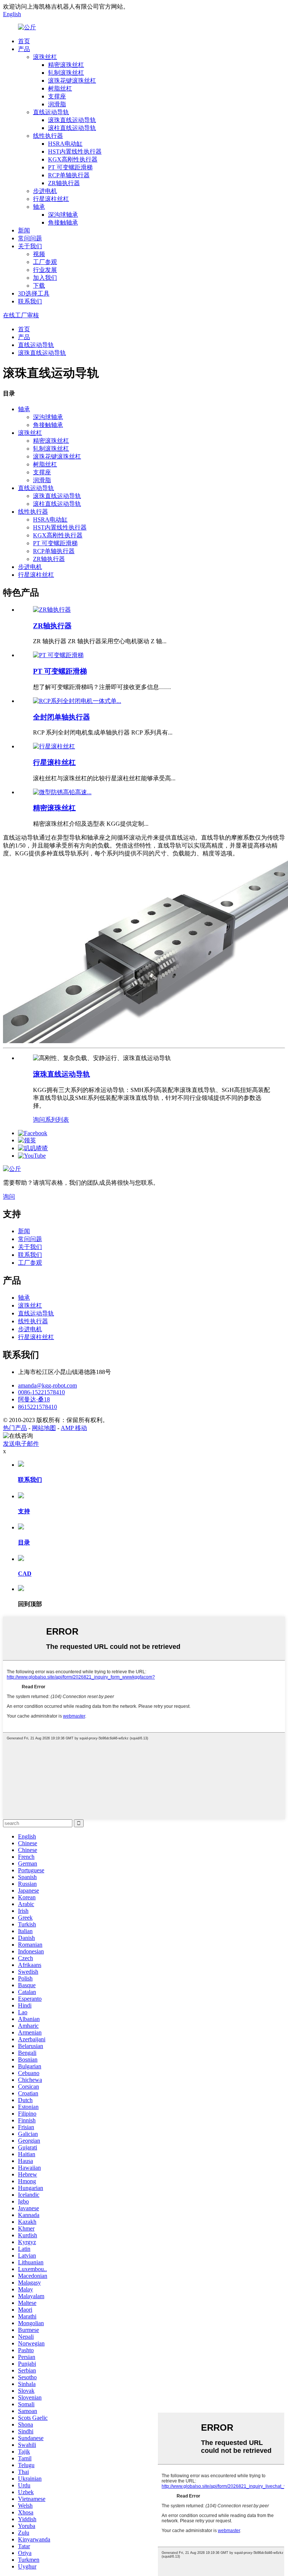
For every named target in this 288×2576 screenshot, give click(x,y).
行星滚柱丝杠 (51, 199)
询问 (39, 1120)
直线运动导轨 (51, 112)
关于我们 (30, 246)
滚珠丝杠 (45, 57)
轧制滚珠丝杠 (66, 73)
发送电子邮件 (21, 1444)
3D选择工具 (34, 293)
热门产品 (15, 1428)
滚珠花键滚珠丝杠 (72, 81)
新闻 (24, 230)
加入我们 (45, 278)
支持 (24, 1511)
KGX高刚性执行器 (73, 159)
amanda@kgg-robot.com (47, 1385)
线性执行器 (48, 136)
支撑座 (57, 96)
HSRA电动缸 (65, 144)
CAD (25, 1574)
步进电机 (45, 191)
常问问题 (30, 238)
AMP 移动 (74, 1428)
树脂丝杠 (60, 88)
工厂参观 (45, 262)
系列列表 (57, 1120)
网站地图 (44, 1428)
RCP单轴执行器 (69, 175)
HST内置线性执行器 (75, 152)
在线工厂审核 (21, 315)
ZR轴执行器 (64, 183)
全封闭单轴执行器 (61, 717)
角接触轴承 (63, 222)
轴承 (39, 207)
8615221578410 (37, 1407)
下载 (39, 286)
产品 (24, 49)
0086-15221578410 (41, 1392)
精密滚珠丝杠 (66, 65)
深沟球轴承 (63, 215)
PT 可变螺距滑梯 (70, 167)
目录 (24, 1542)
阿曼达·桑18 (34, 1399)
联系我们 (30, 301)
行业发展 (45, 270)
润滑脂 (57, 104)
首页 (24, 41)
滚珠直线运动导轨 (72, 120)
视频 (39, 254)
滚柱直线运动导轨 (72, 128)
